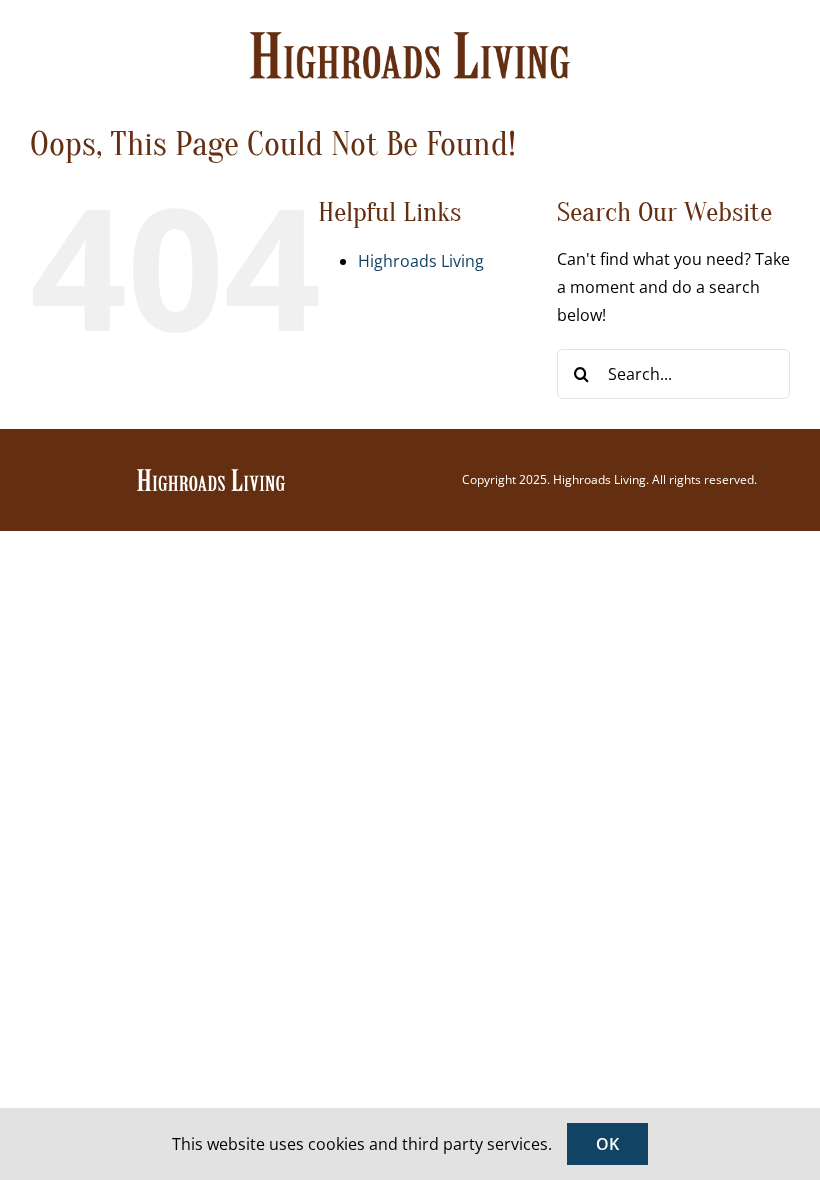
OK (607, 1144)
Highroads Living (421, 261)
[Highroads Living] (211, 475)
